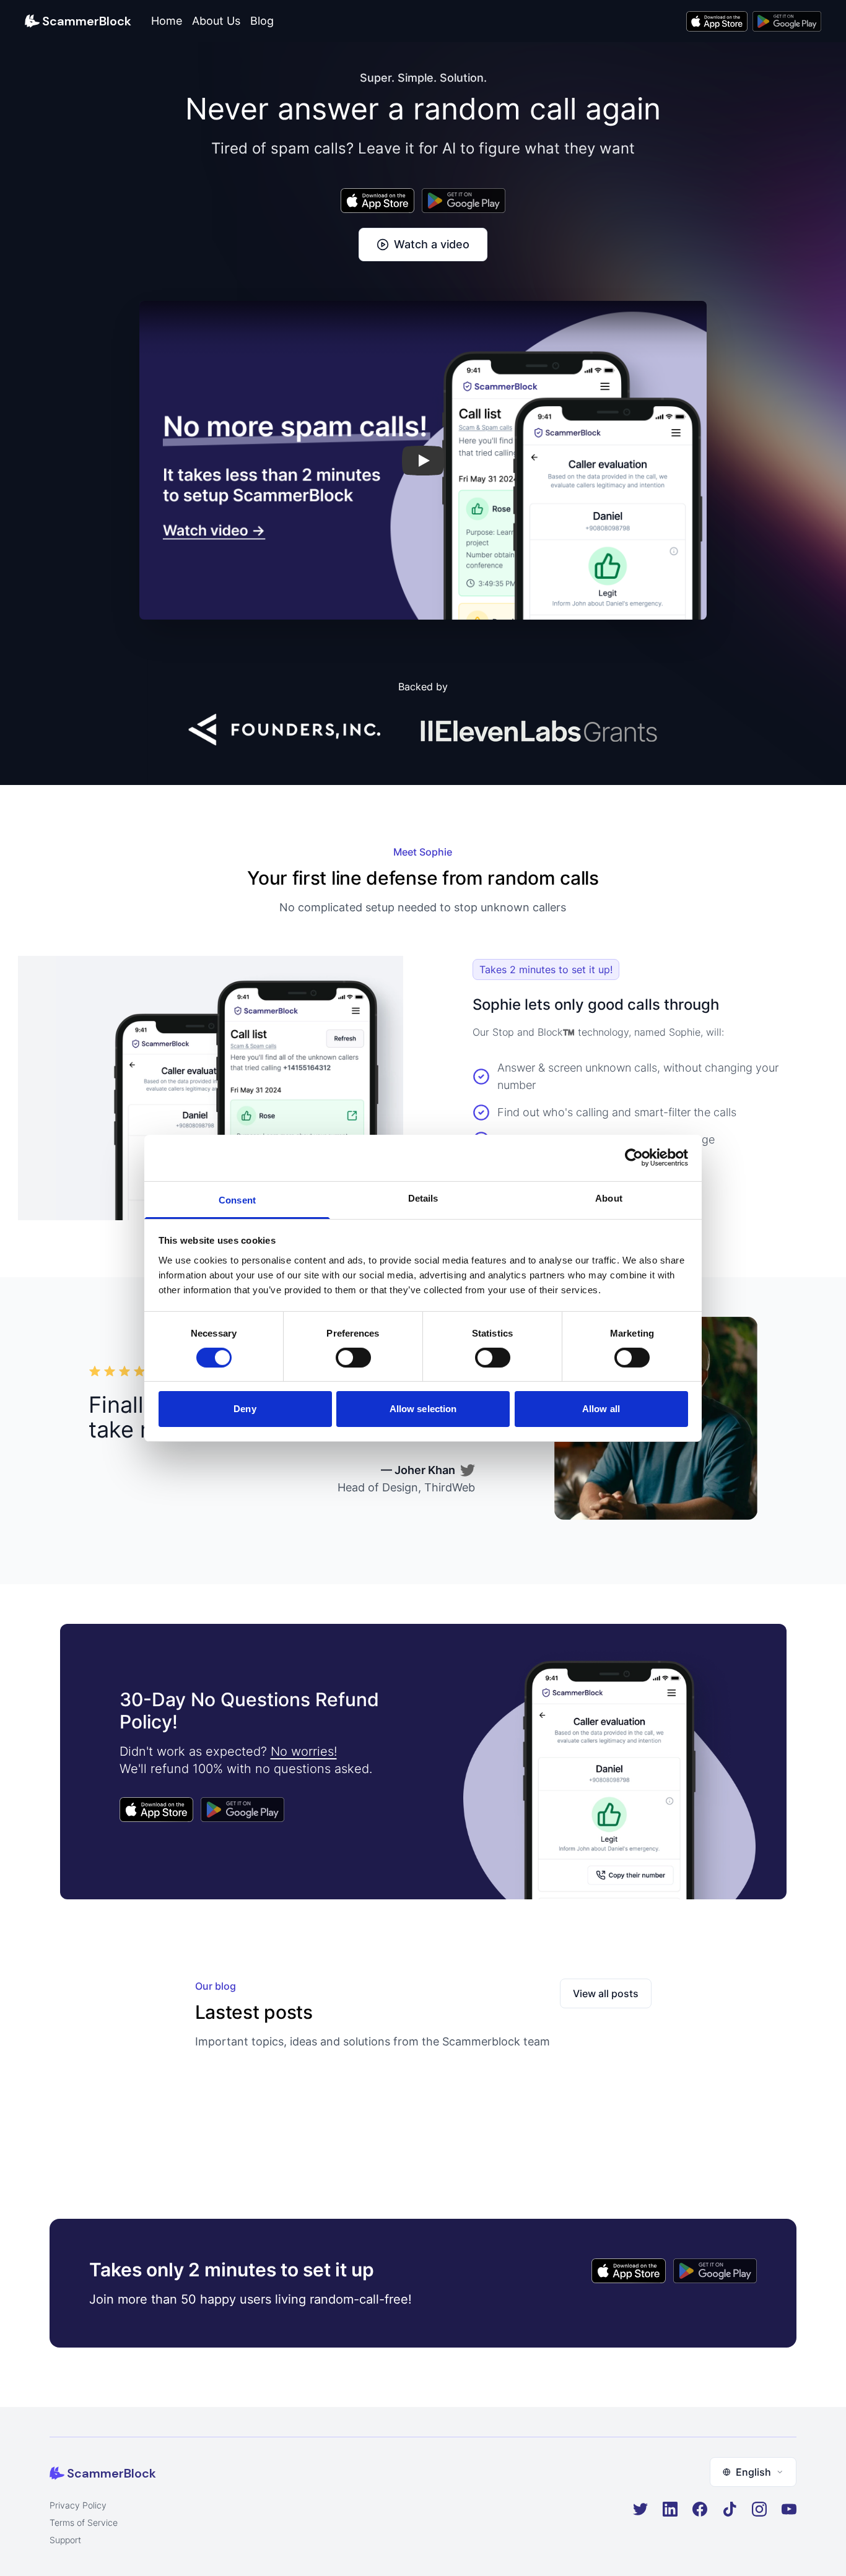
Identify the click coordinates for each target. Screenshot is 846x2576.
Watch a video (432, 244)
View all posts (606, 1993)
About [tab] (609, 1198)
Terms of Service (84, 2522)
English (753, 2472)
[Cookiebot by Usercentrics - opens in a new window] (634, 1158)
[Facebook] (700, 2509)
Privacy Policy (78, 2505)
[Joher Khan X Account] (468, 1470)
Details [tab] (423, 1198)
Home (167, 21)
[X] (640, 2509)
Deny (245, 1409)
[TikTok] (730, 2509)
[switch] (353, 1358)
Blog (262, 21)
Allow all (601, 1409)
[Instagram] (759, 2509)
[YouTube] (789, 2509)
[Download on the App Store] (717, 21)
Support (65, 2540)
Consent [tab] (237, 1199)
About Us (216, 21)
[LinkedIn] (670, 2509)
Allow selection (423, 1409)
